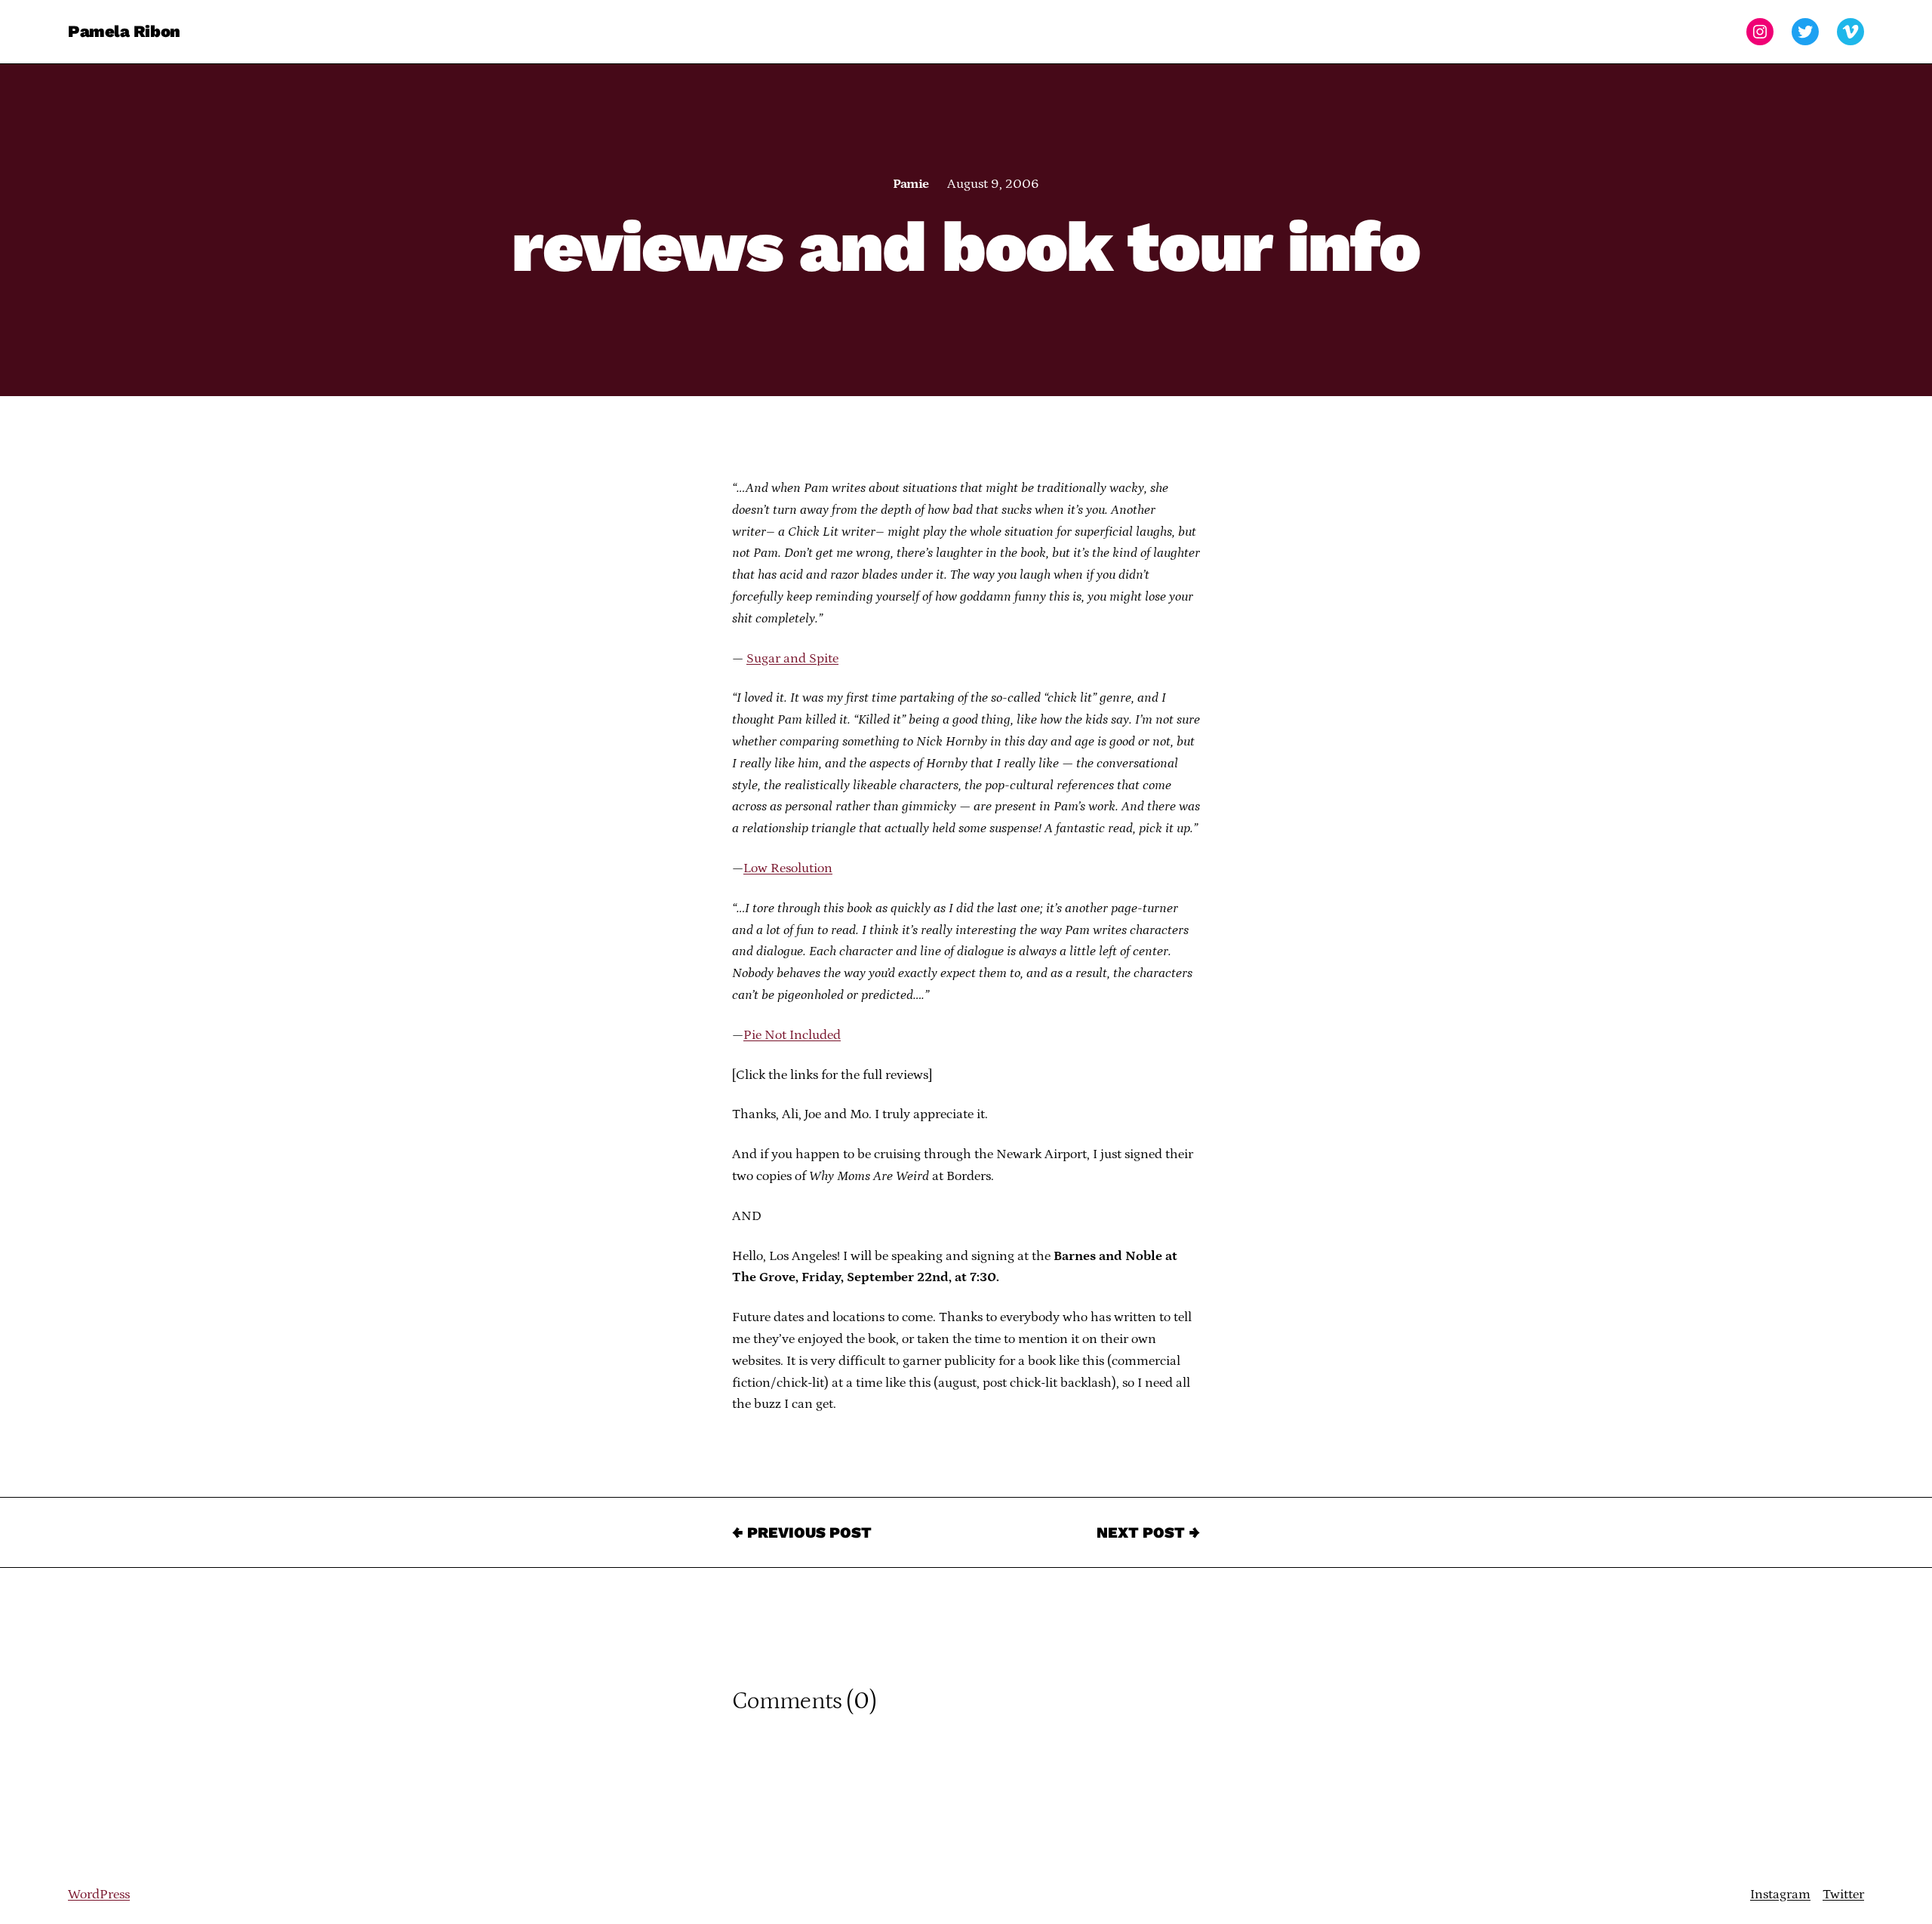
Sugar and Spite (792, 659)
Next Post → (1148, 1532)
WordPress (99, 1895)
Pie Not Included (792, 1035)
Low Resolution (788, 868)
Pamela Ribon (124, 31)
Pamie (911, 184)
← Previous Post (802, 1532)
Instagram (1780, 1895)
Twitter (1843, 1895)
